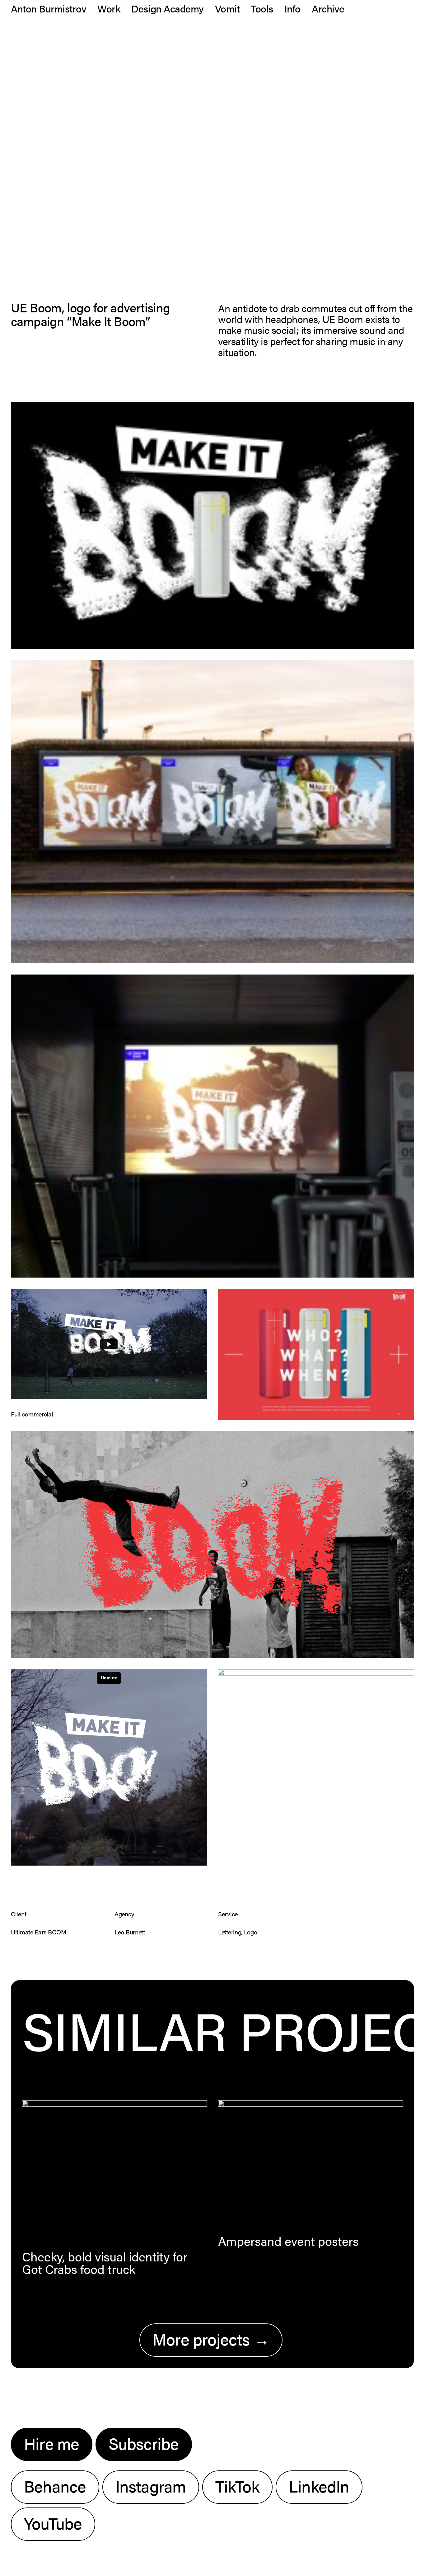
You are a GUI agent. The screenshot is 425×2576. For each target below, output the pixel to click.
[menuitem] (51, 8)
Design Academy (167, 8)
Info (292, 8)
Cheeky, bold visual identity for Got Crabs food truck (105, 2263)
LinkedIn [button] (319, 2486)
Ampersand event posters (288, 2241)
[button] (114, 2170)
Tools (262, 8)
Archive (328, 8)
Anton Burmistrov (49, 8)
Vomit (227, 8)
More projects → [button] (211, 2339)
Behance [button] (55, 2486)
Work (109, 8)
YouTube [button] (53, 2523)
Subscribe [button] (144, 2443)
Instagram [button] (151, 2486)
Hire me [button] (52, 2443)
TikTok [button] (237, 2486)
